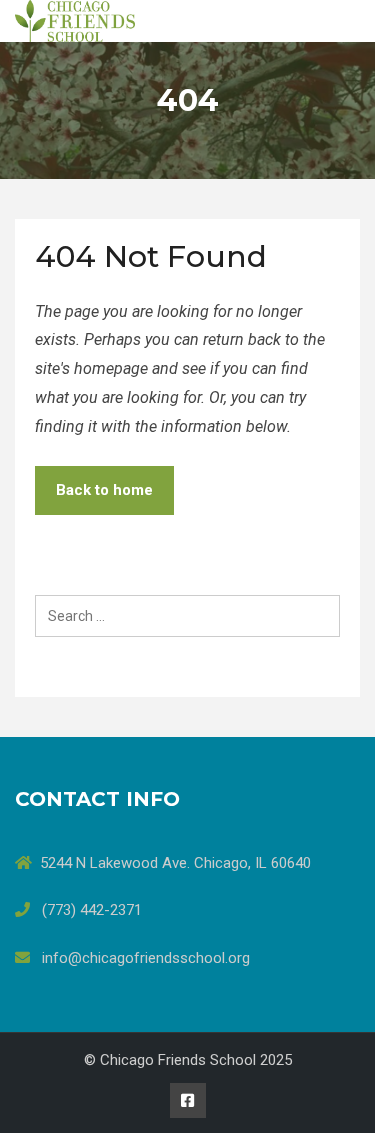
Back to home (104, 490)
